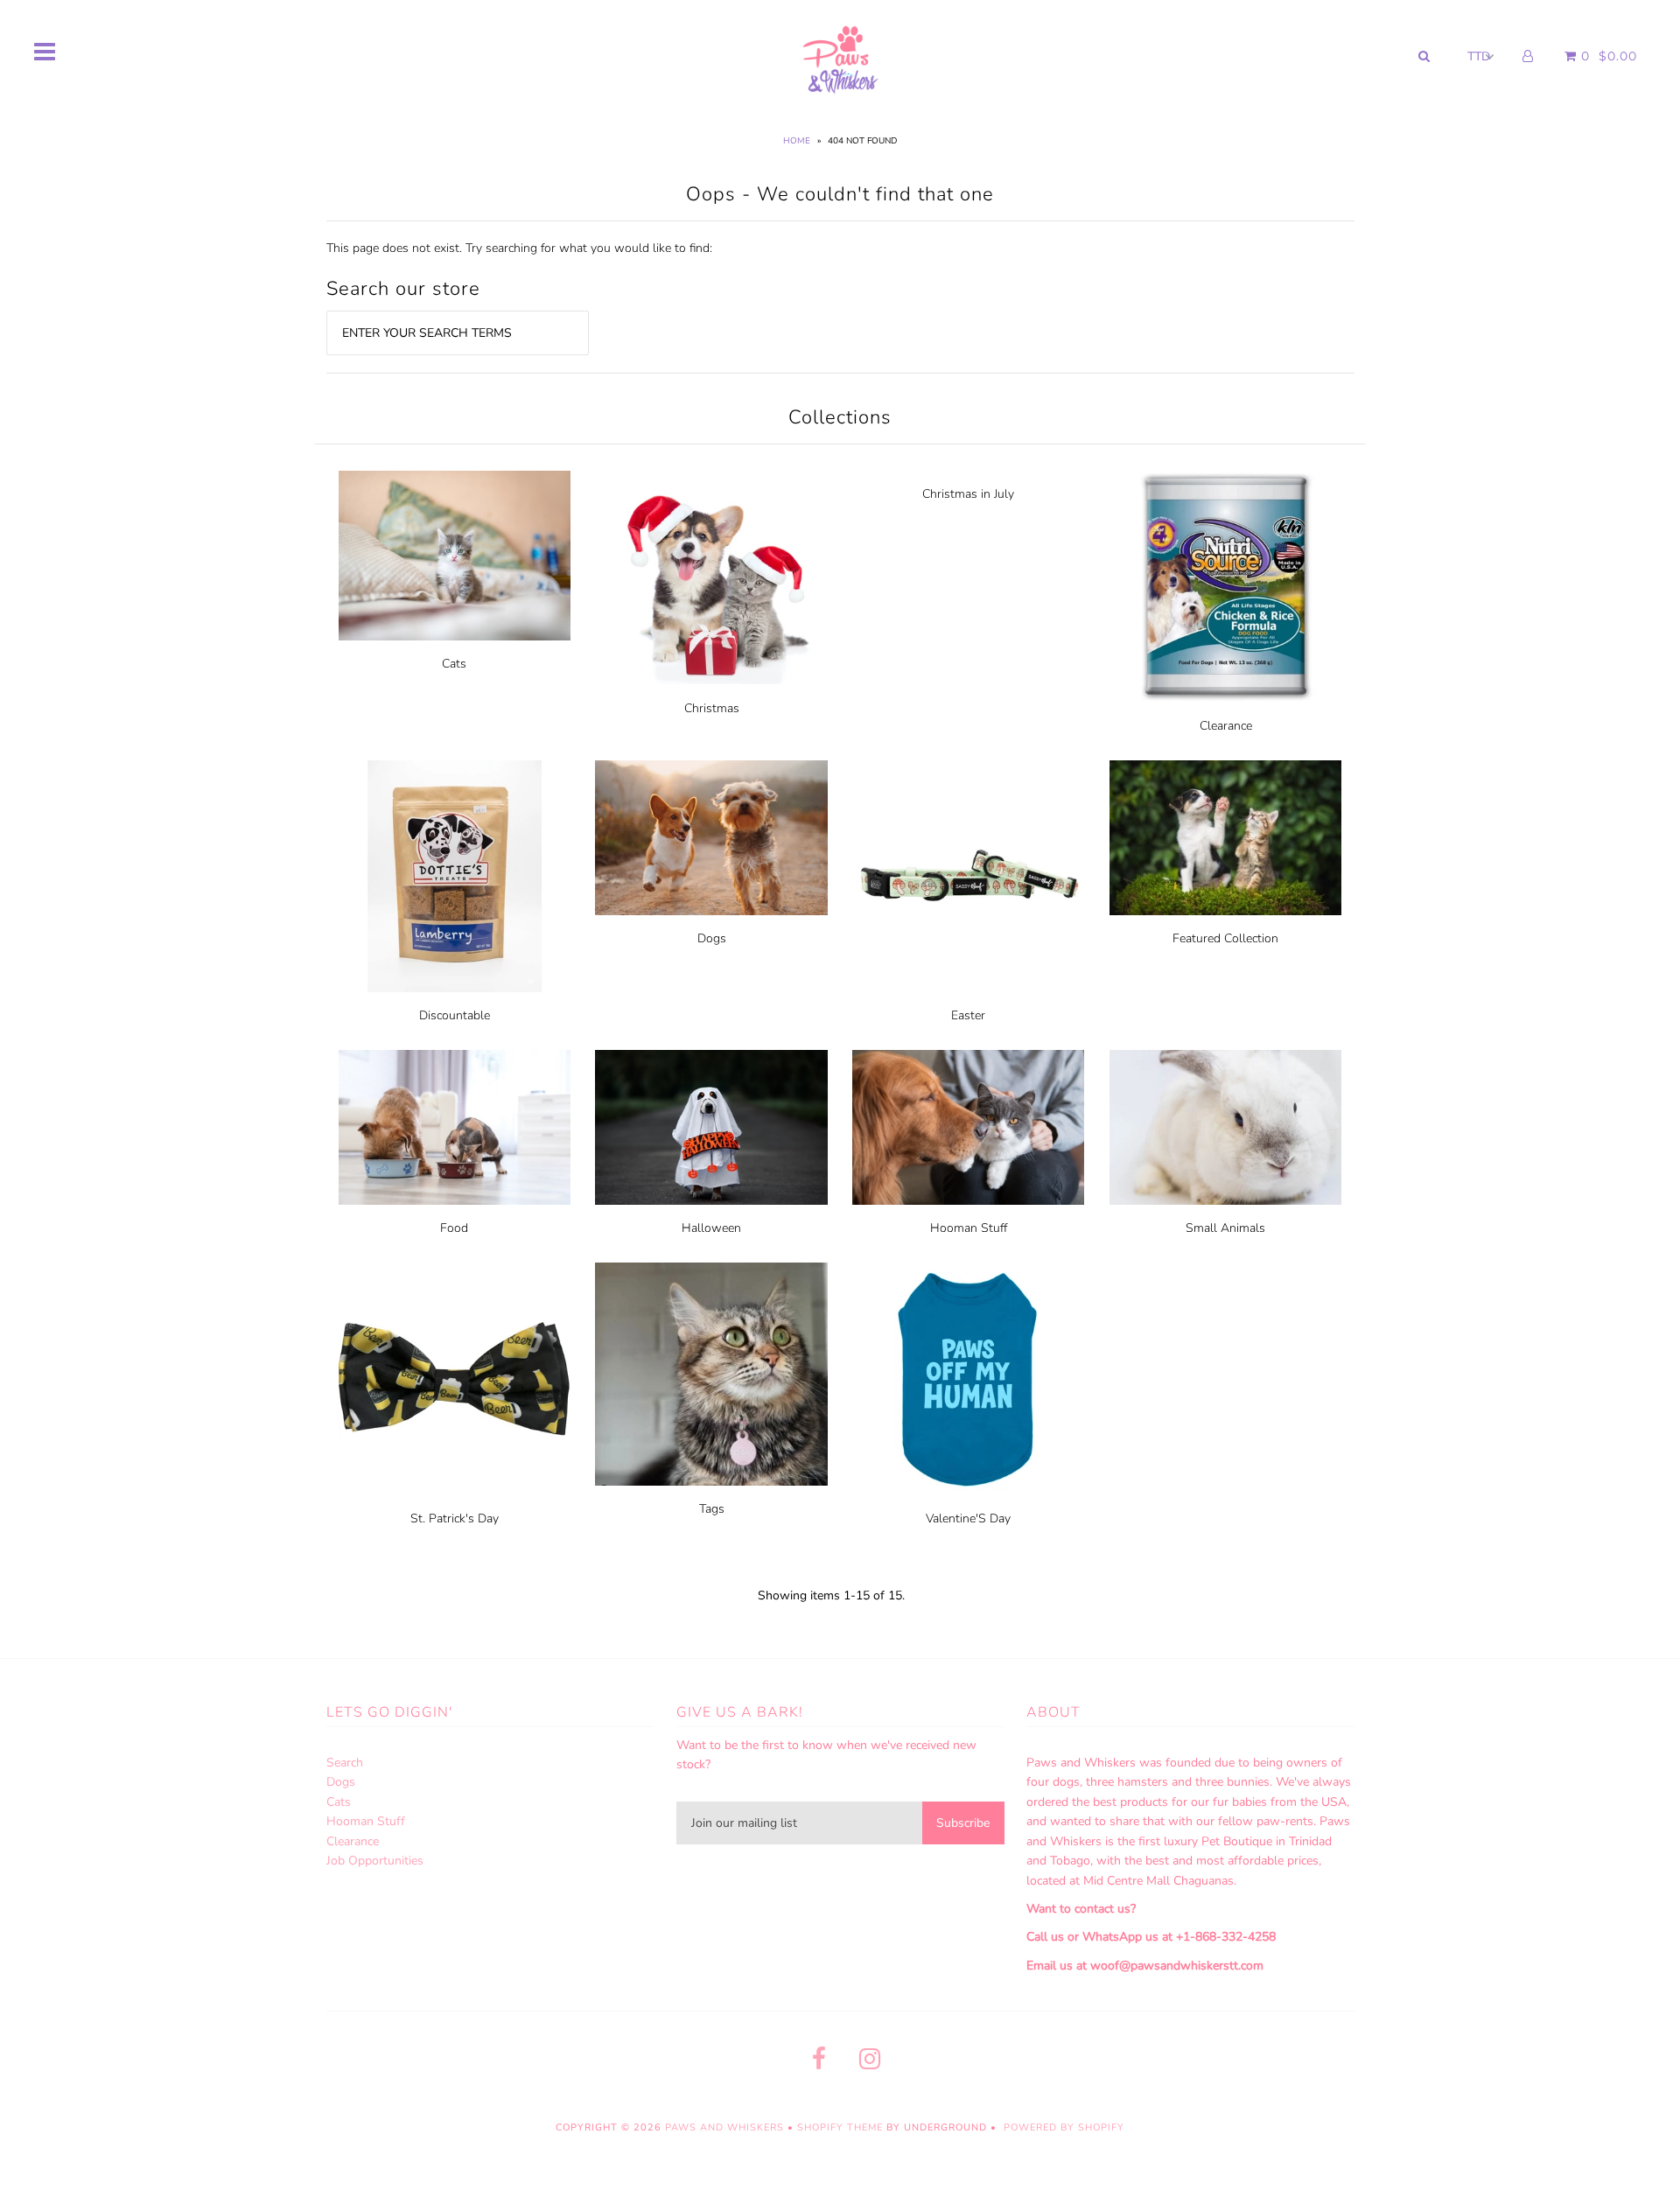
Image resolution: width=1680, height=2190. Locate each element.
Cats (454, 664)
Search (345, 1763)
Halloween (711, 1228)
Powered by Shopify (1064, 2127)
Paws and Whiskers (724, 2127)
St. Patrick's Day (455, 1518)
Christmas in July (968, 494)
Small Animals (1225, 1228)
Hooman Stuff (969, 1228)
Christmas (712, 708)
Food (454, 1228)
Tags (712, 1509)
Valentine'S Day (968, 1518)
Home (797, 141)
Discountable (455, 1015)
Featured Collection (1225, 938)
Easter (968, 1015)
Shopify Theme (840, 2127)
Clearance (1226, 726)
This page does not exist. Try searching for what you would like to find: (519, 248)
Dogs (712, 938)
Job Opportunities (375, 1861)
